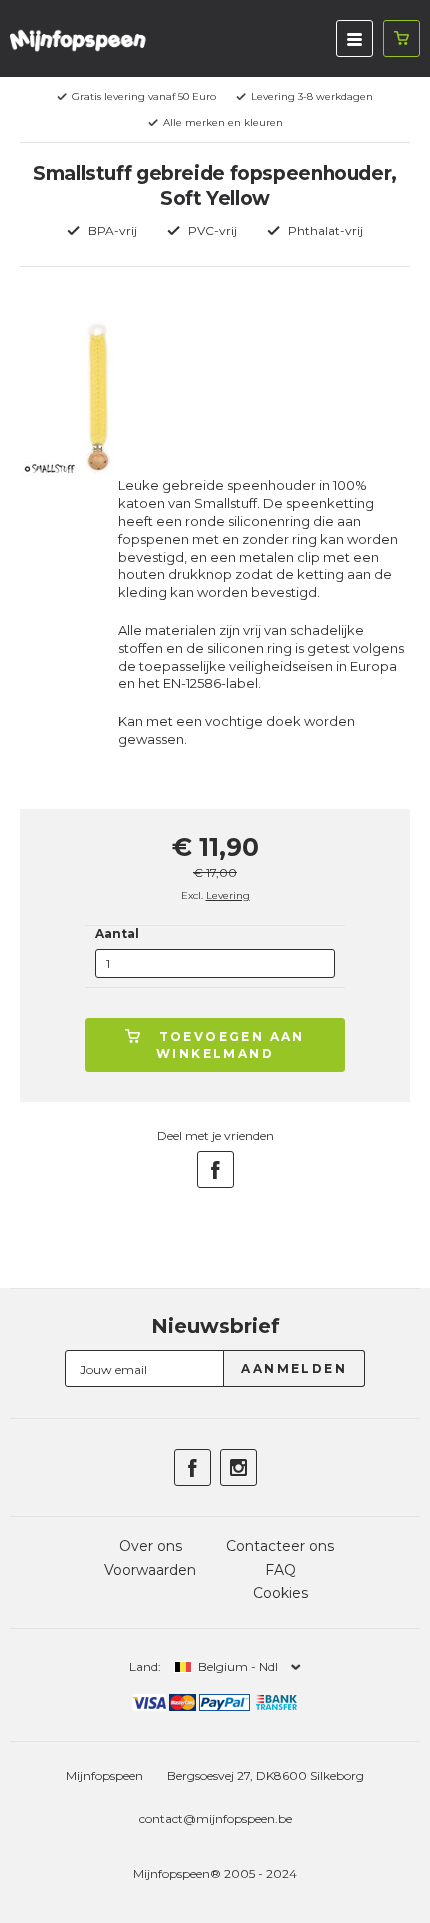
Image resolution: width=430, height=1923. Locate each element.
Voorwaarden (150, 1570)
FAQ (280, 1570)
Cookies (280, 1593)
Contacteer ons (280, 1546)
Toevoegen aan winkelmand (230, 1045)
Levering (228, 895)
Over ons (150, 1546)
